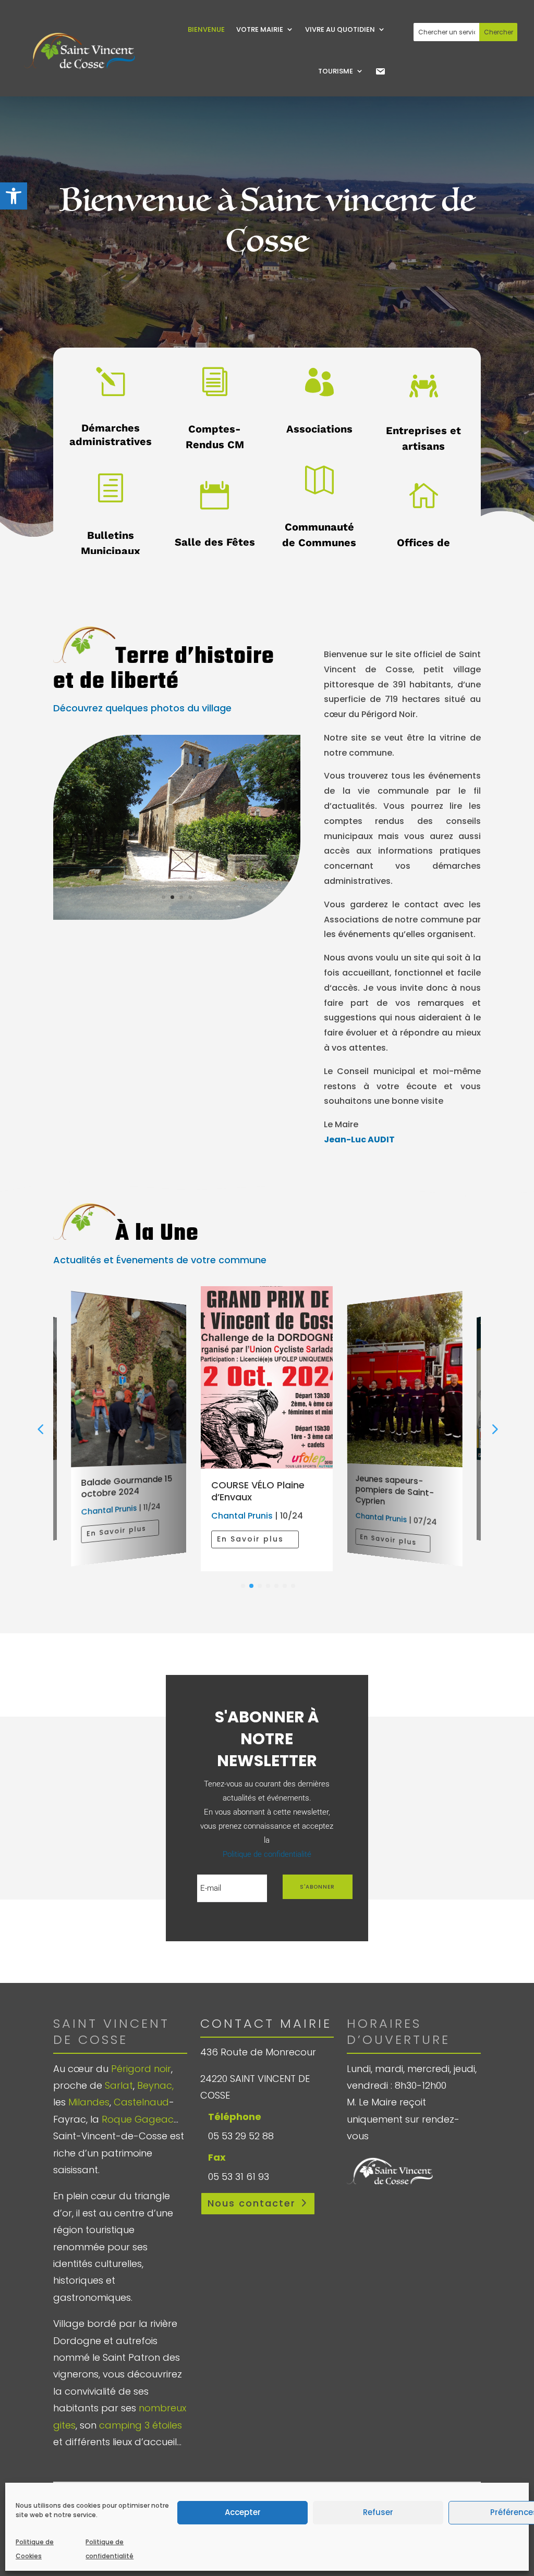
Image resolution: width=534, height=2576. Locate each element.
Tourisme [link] (336, 71)
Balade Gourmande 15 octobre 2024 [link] (127, 1487)
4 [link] (190, 897)
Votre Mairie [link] (260, 29)
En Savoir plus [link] (117, 1531)
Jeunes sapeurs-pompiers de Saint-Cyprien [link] (395, 1490)
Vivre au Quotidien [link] (340, 29)
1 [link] (163, 897)
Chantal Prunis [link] (109, 1510)
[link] (14, 196)
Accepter (243, 2512)
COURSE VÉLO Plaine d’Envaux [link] (258, 1491)
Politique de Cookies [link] (35, 2549)
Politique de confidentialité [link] (110, 2549)
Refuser (378, 2512)
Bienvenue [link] (206, 29)
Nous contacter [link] (252, 2203)
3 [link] (181, 897)
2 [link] (172, 897)
